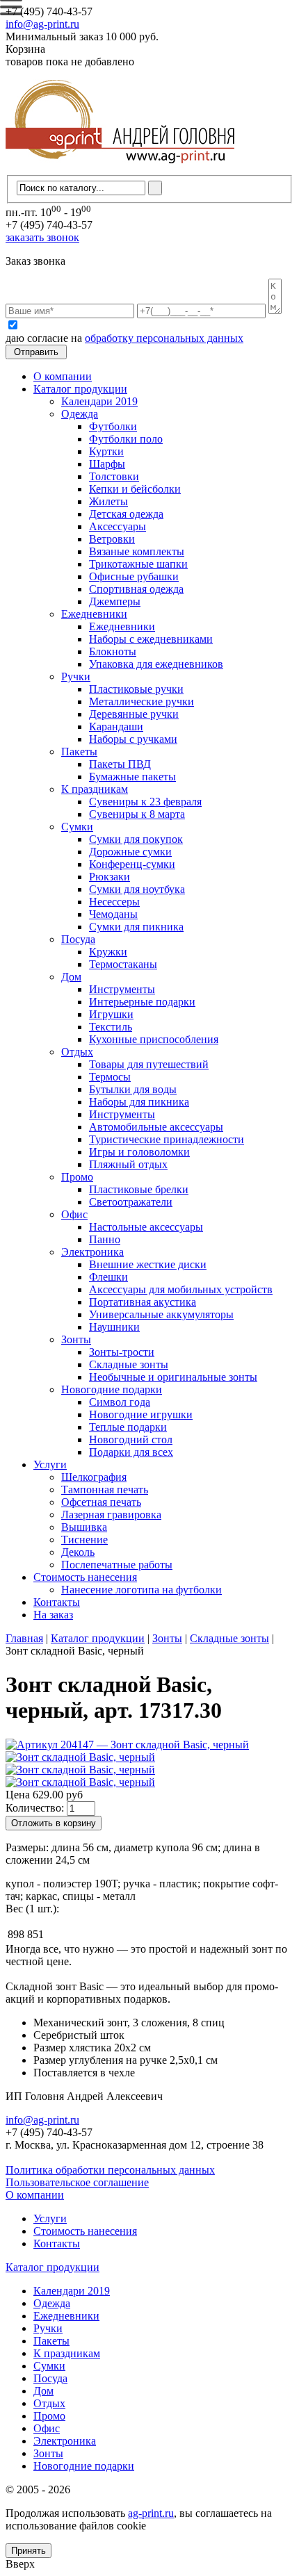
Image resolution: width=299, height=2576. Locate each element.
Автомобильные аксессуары (156, 1127)
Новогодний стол (131, 1439)
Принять (29, 2551)
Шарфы (107, 464)
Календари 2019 (99, 401)
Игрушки (111, 1014)
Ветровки (112, 539)
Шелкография (94, 1477)
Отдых (77, 1052)
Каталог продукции (80, 389)
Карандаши (116, 727)
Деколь (78, 1552)
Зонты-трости (122, 1352)
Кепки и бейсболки (135, 489)
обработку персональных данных (164, 338)
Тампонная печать (105, 1490)
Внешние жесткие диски (148, 1264)
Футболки (113, 426)
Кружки (108, 952)
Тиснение (84, 1540)
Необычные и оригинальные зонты (173, 1377)
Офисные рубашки (134, 576)
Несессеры (114, 902)
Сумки (77, 827)
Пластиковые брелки (139, 1189)
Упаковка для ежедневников (156, 664)
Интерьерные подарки (142, 1002)
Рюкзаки (110, 877)
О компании (63, 376)
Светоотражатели (131, 1202)
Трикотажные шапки (138, 564)
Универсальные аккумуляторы (161, 1314)
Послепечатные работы (117, 1565)
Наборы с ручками (133, 739)
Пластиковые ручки (136, 689)
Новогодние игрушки (141, 1414)
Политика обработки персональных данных (110, 2170)
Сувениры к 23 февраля (145, 802)
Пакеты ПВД (120, 764)
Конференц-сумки (132, 864)
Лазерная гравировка (111, 1515)
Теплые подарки (128, 1427)
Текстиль (111, 1027)
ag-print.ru (151, 2513)
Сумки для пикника (136, 927)
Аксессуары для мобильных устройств (181, 1289)
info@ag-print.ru (42, 24)
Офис (74, 1214)
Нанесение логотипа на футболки (142, 1590)
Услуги (50, 1465)
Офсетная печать (101, 1502)
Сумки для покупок (136, 839)
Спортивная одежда (136, 589)
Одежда (80, 414)
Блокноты (113, 651)
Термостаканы (123, 964)
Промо (77, 1177)
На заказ (53, 1615)
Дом (71, 977)
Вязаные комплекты (137, 551)
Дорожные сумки (130, 852)
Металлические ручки (142, 702)
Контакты (57, 1602)
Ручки (76, 676)
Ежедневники (94, 614)
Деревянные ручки (134, 714)
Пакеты (79, 752)
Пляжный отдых (128, 1164)
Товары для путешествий (149, 1064)
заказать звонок (42, 237)
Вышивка (84, 1527)
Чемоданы (113, 914)
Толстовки (114, 476)
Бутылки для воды (133, 1089)
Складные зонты (129, 1364)
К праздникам (95, 789)
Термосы (110, 1077)
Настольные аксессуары (146, 1227)
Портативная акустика (143, 1302)
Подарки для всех (131, 1452)
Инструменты (122, 989)
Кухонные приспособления (154, 1039)
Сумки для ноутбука (137, 889)
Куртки (106, 451)
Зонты (76, 1339)
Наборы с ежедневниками (151, 639)
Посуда (78, 939)
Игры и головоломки (139, 1152)
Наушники (114, 1327)
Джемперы (115, 601)
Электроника (92, 1252)
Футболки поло (126, 439)
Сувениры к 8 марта (137, 814)
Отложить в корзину (54, 1823)
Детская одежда (126, 514)
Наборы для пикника (139, 1102)
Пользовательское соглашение (77, 2182)
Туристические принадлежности (167, 1139)
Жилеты (108, 501)
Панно (105, 1239)
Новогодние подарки (112, 1389)
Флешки (108, 1277)
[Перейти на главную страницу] (120, 169)
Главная (24, 1638)
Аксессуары (118, 526)
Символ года (120, 1402)
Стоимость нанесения (85, 1577)
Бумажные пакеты (132, 777)
